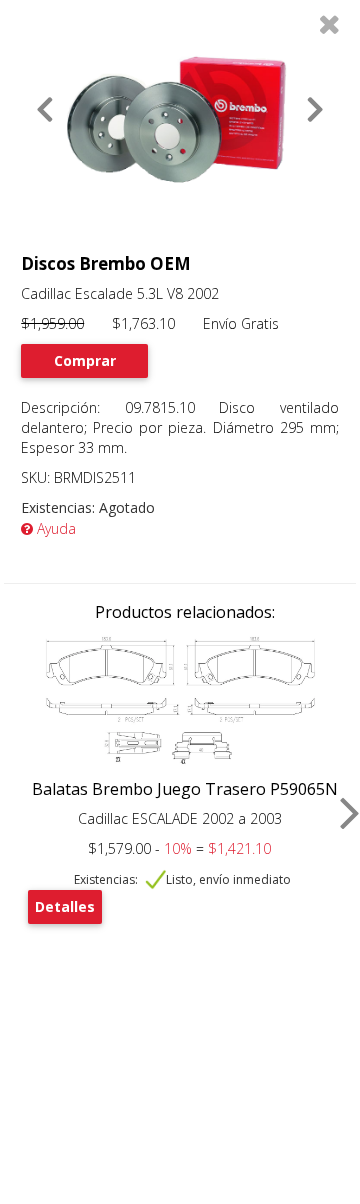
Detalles (65, 906)
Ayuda (54, 528)
